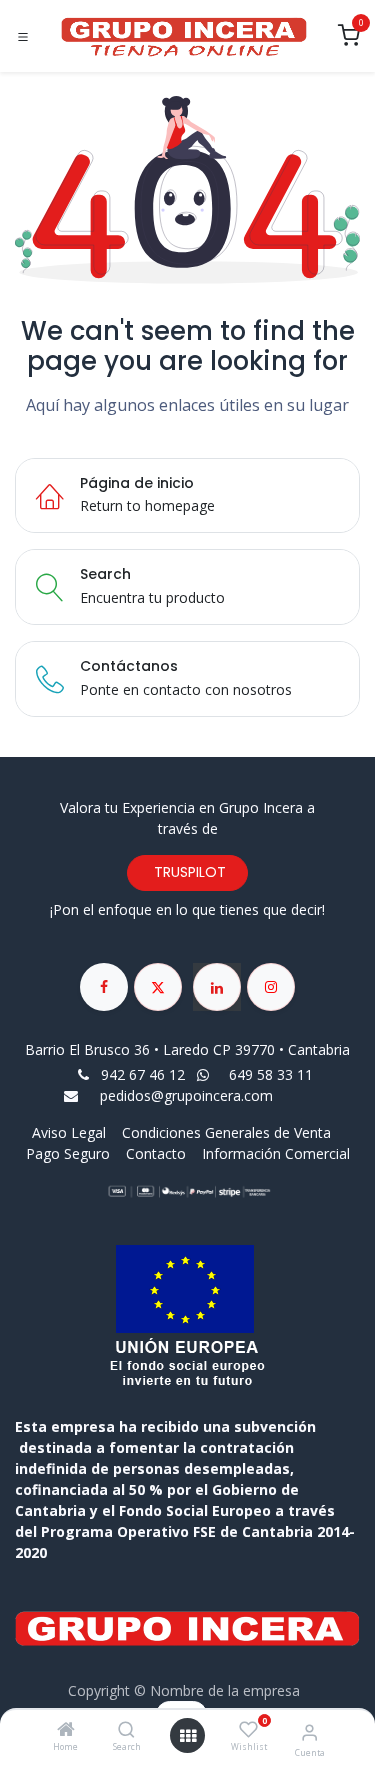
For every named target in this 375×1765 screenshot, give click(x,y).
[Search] (126, 1730)
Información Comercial (276, 1153)
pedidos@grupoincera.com (186, 1095)
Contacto (156, 1153)
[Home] (66, 1730)
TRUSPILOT (188, 872)
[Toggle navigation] (23, 37)
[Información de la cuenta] (309, 1731)
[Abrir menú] (188, 1736)
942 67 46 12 (143, 1074)
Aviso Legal (71, 1132)
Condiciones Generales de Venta (226, 1132)
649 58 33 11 (273, 1074)
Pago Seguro (68, 1153)
